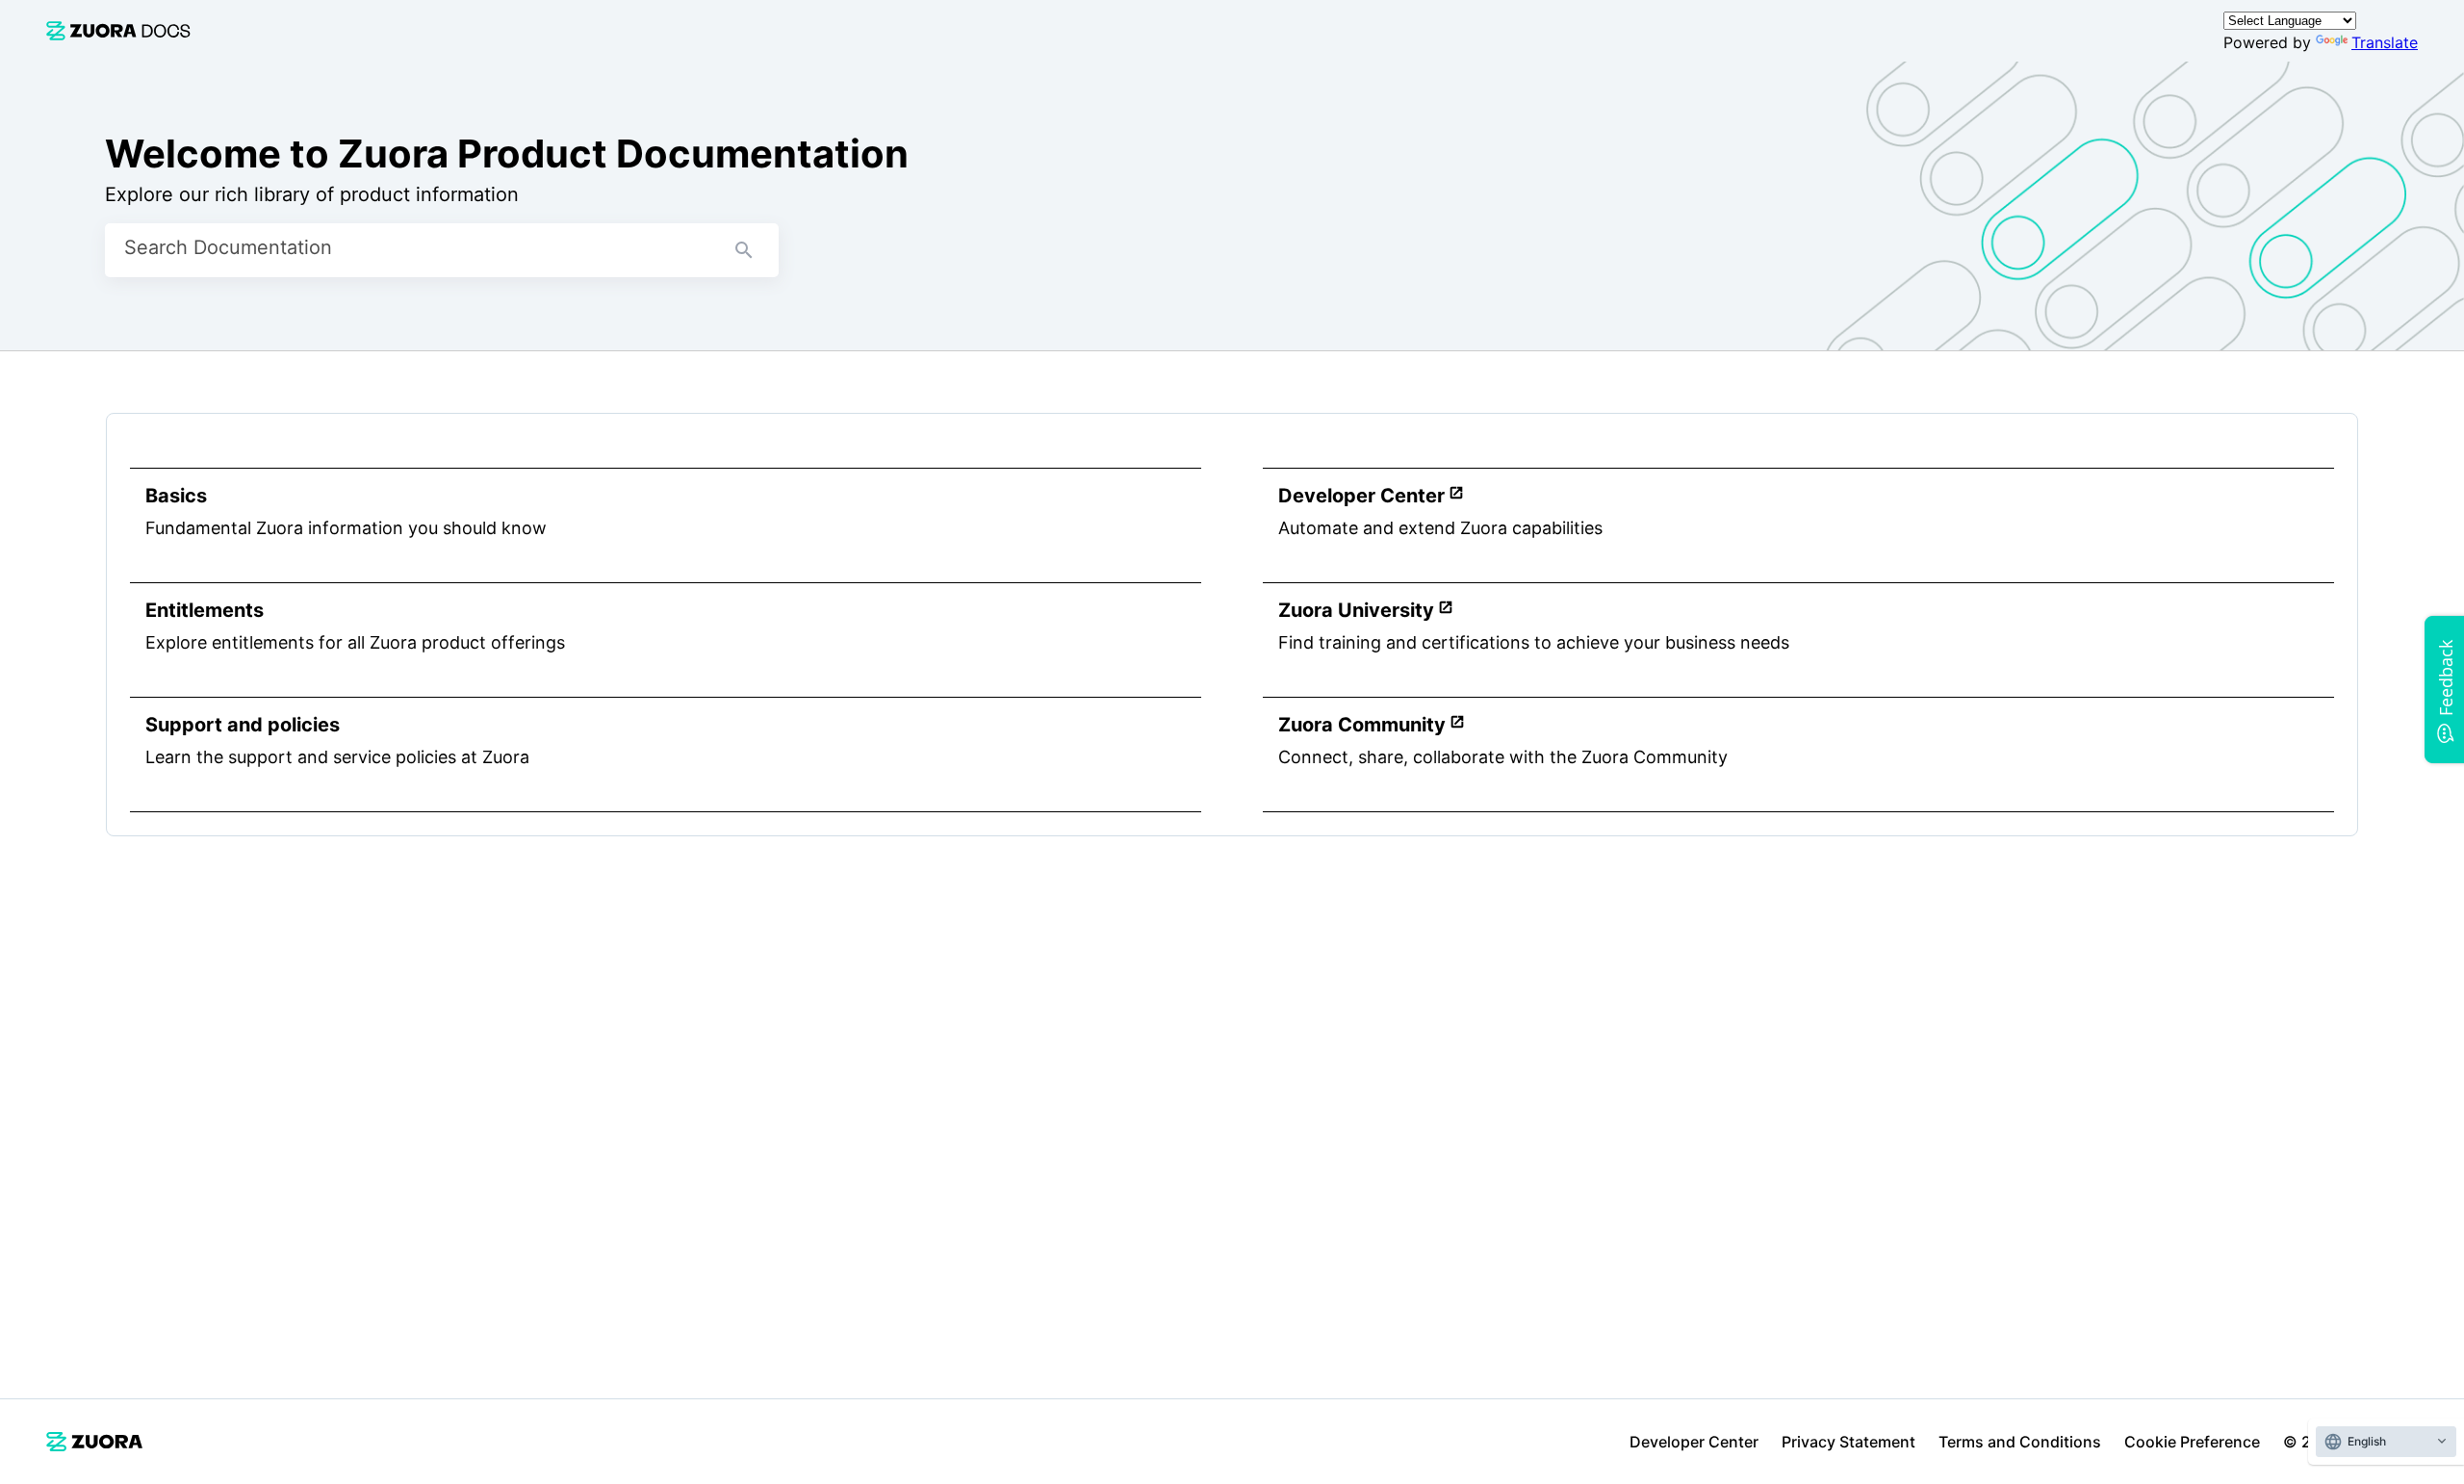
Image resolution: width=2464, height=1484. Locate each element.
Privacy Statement (1848, 1442)
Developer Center (1694, 1442)
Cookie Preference (2192, 1442)
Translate (2385, 42)
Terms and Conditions (2020, 1442)
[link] (118, 30)
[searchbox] (744, 250)
